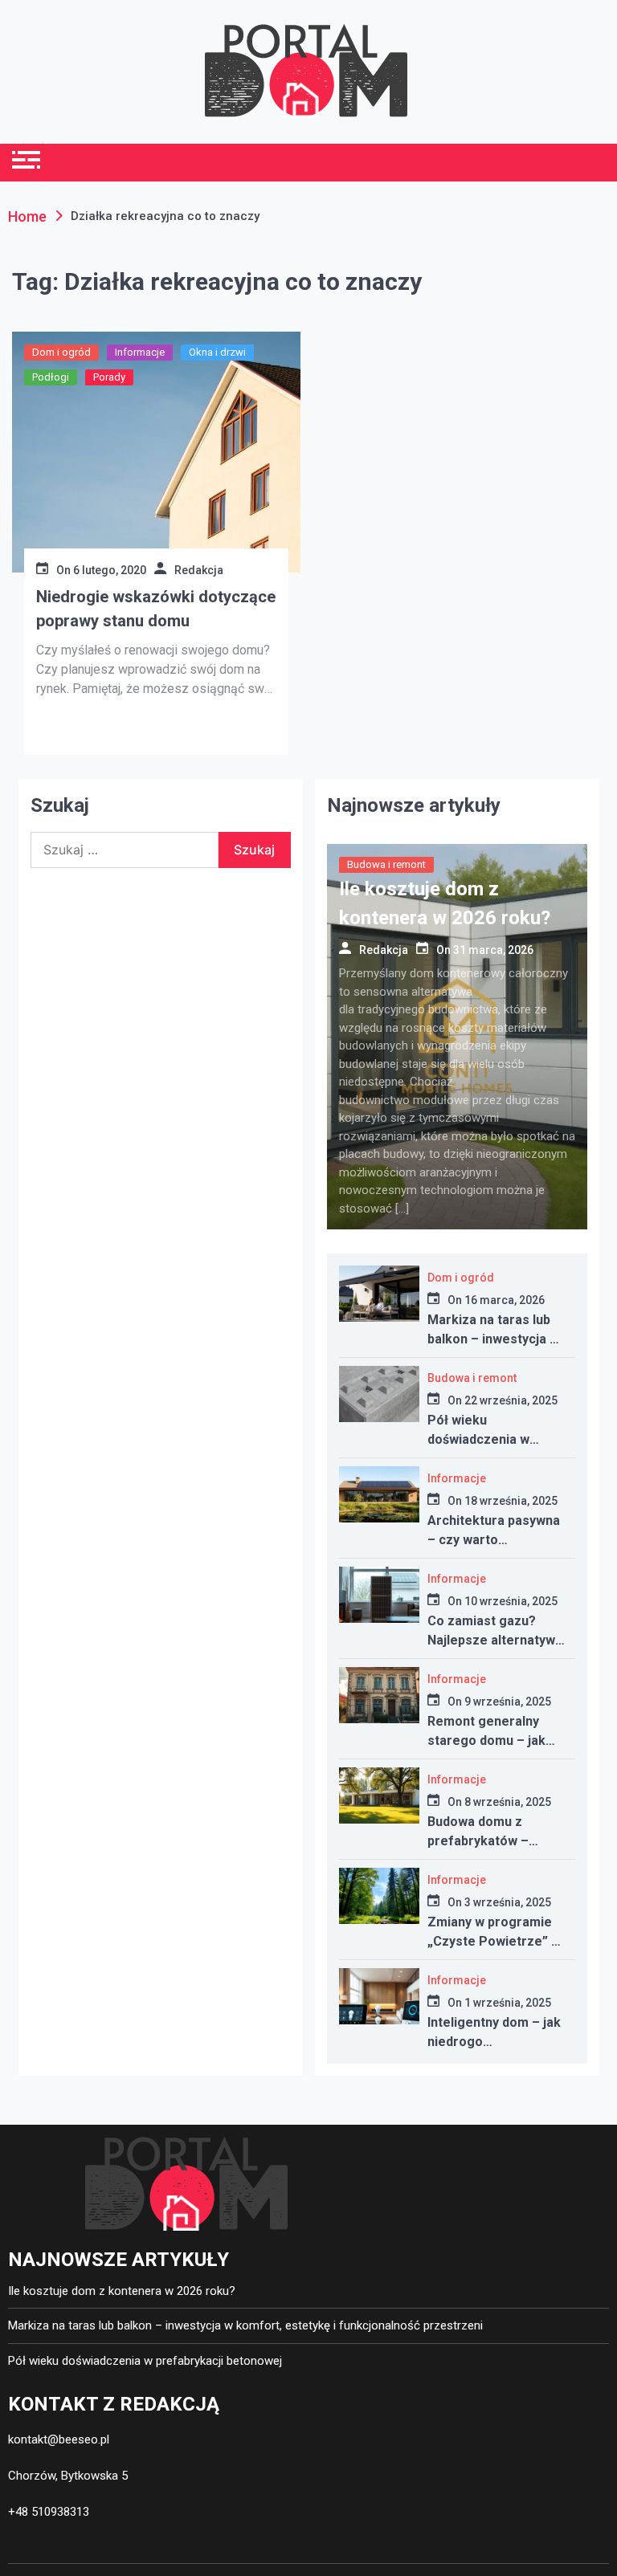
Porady (109, 377)
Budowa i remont (386, 864)
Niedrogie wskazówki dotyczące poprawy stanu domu (156, 609)
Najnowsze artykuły (414, 805)
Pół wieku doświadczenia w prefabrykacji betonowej (145, 2361)
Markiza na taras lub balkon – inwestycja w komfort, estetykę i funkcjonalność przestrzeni (245, 2325)
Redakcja (199, 570)
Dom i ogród (61, 352)
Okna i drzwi (217, 352)
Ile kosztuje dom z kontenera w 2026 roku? (122, 2291)
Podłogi (51, 377)
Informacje (140, 352)
